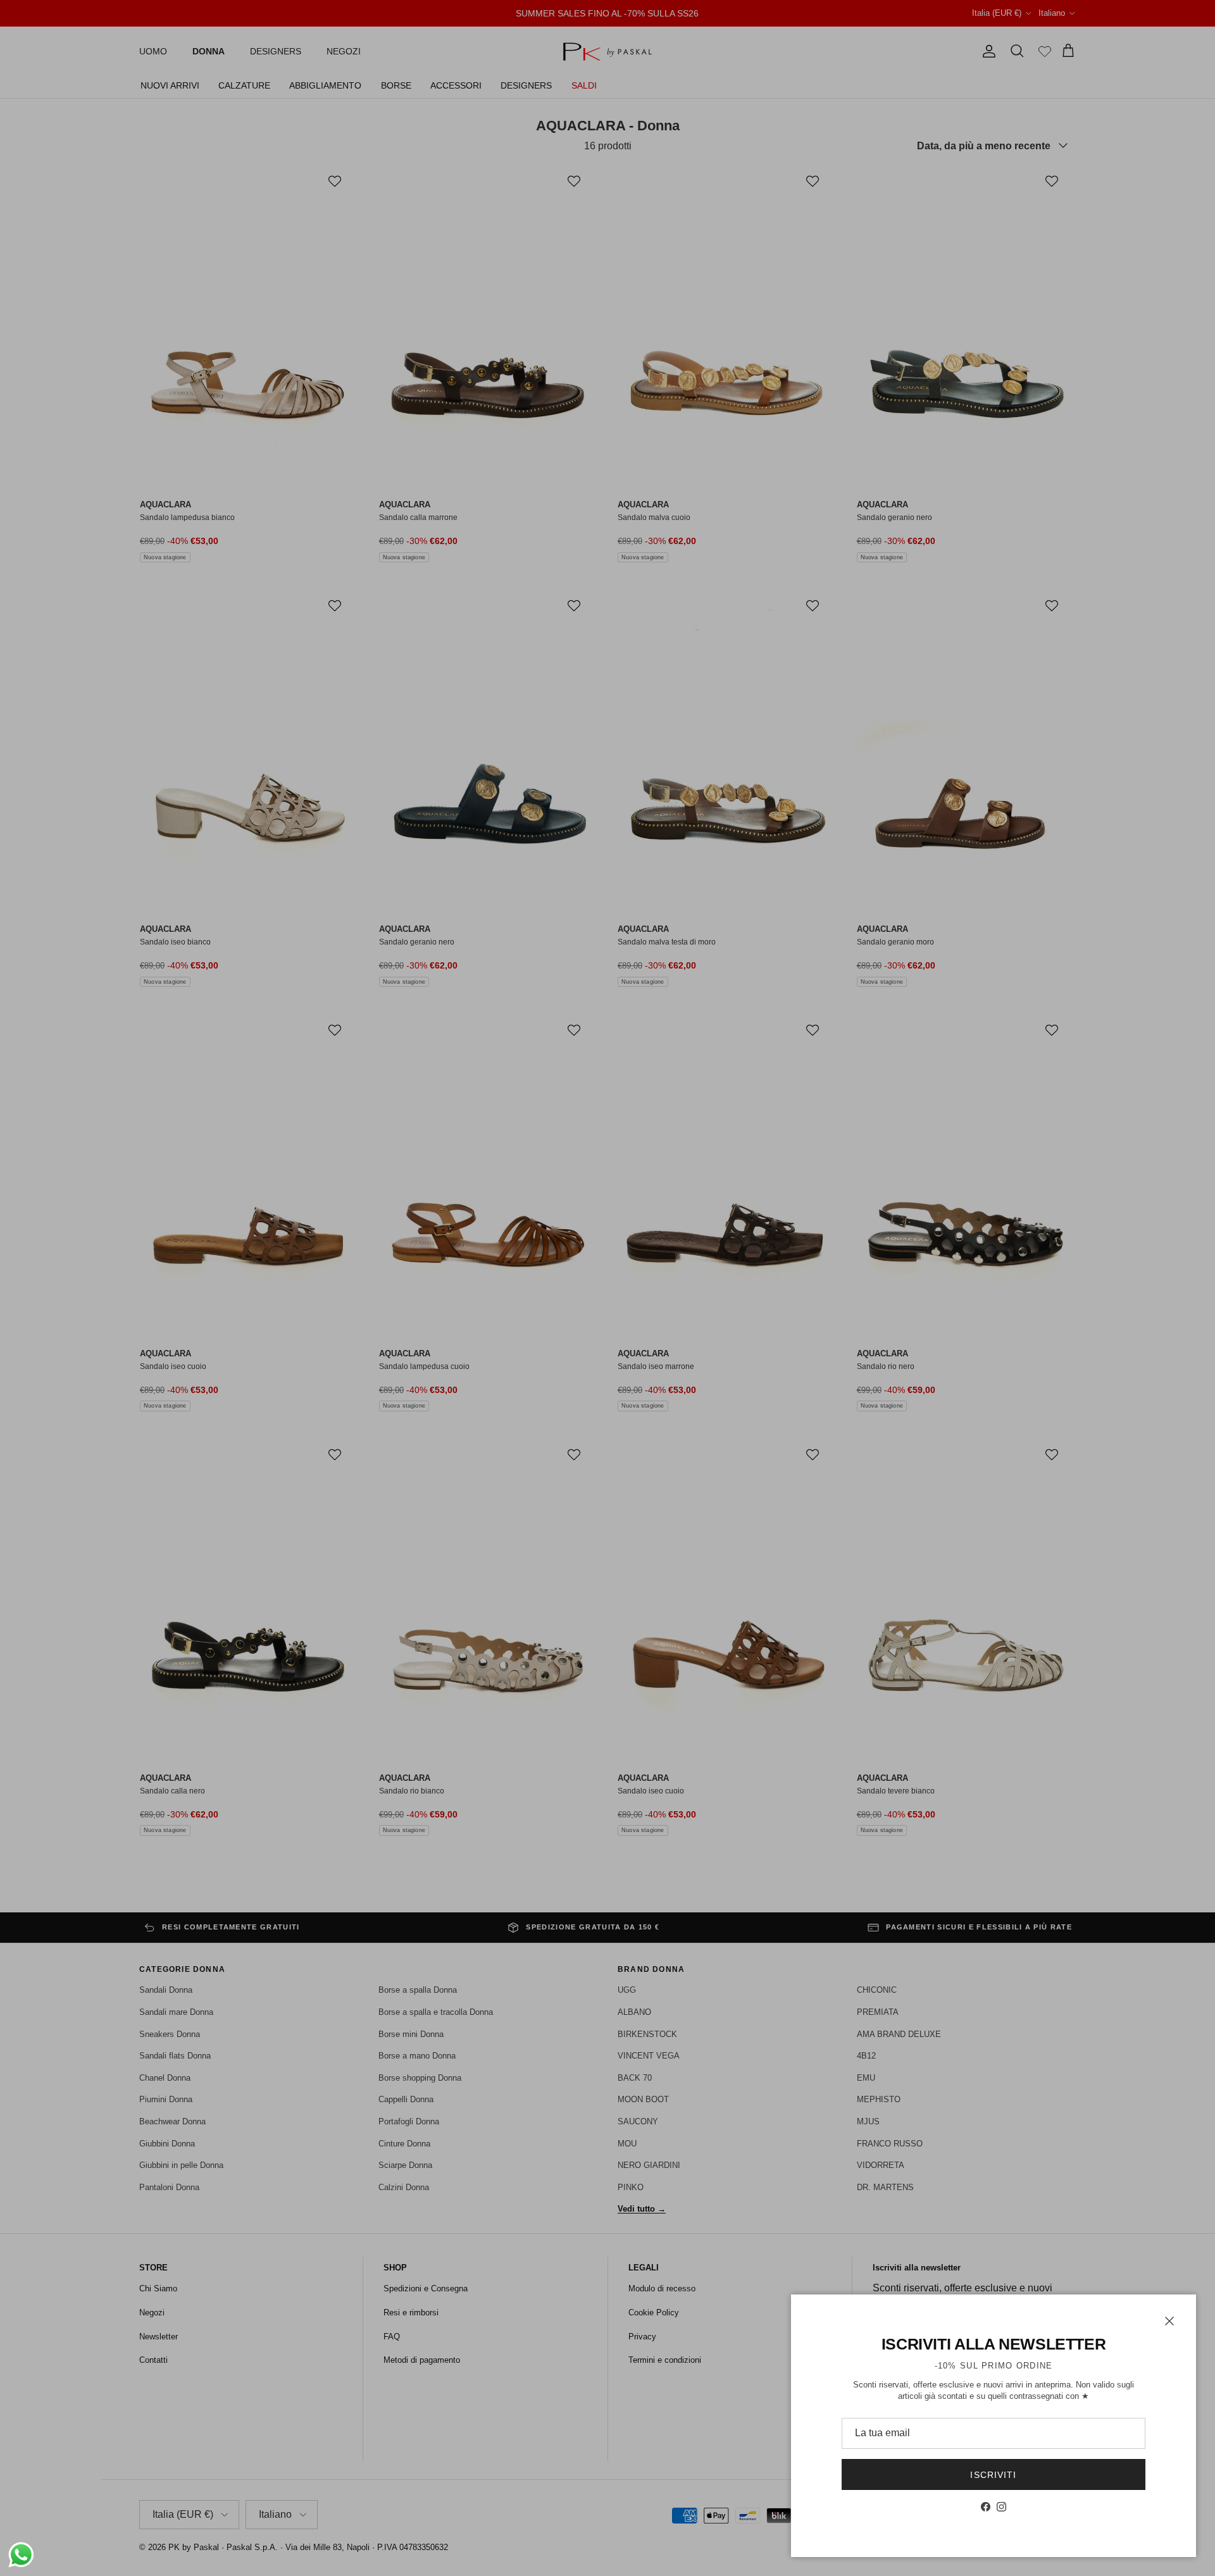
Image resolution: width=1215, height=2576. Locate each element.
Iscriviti (993, 2475)
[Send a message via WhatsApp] (21, 2555)
